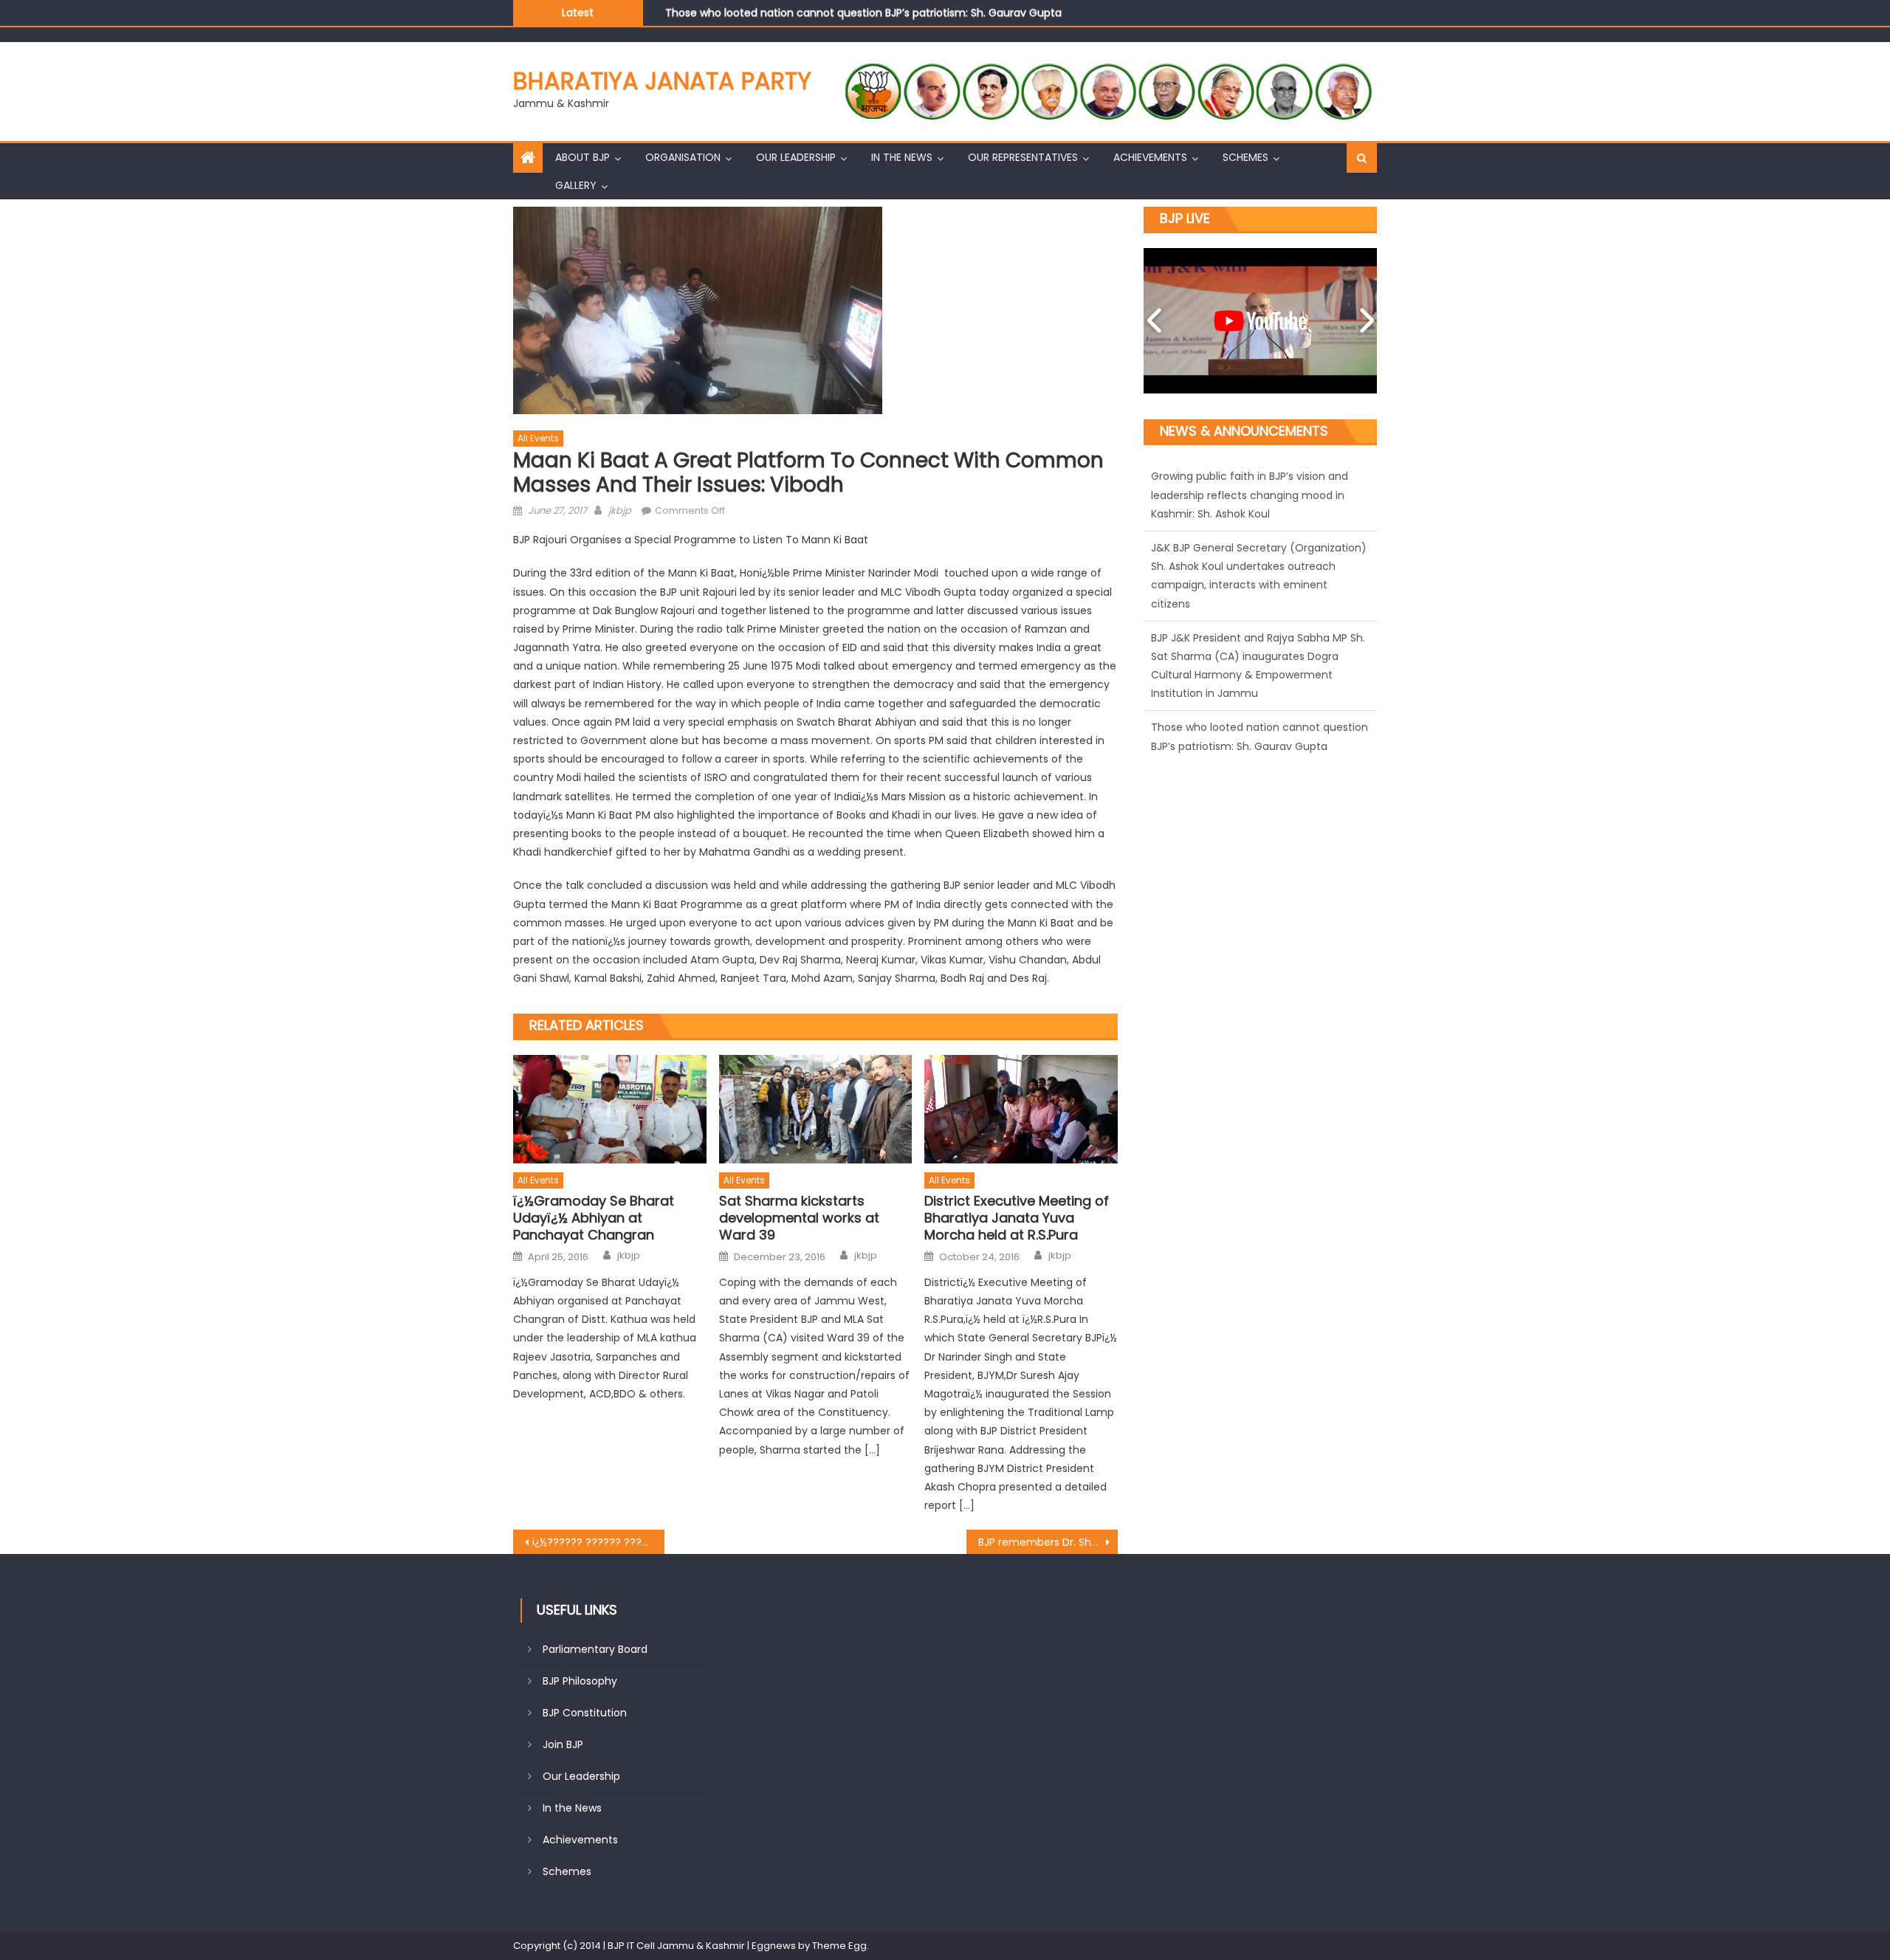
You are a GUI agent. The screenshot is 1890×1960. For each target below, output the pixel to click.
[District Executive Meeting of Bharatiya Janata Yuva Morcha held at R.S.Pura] (1021, 1109)
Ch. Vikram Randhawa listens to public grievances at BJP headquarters (846, 13)
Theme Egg (839, 1946)
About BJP (583, 157)
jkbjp (620, 510)
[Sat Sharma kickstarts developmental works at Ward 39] (816, 1109)
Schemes (1245, 157)
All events (538, 438)
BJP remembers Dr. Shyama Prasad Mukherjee (1048, 1542)
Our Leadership (796, 157)
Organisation (683, 157)
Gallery (576, 185)
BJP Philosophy (580, 1681)
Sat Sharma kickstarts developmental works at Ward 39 (799, 1218)
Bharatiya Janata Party (662, 81)
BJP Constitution (585, 1713)
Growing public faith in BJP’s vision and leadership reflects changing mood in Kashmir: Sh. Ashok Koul (1250, 694)
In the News (902, 157)
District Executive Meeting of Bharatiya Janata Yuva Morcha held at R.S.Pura (1017, 1218)
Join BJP (563, 1744)
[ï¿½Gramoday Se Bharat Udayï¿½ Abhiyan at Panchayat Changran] (610, 1109)
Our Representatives (1023, 157)
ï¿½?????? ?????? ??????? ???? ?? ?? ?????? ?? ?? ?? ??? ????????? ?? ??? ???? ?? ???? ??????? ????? (598, 1542)
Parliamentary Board (595, 1649)
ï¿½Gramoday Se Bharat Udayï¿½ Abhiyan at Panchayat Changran (594, 1218)
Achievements (1150, 157)
